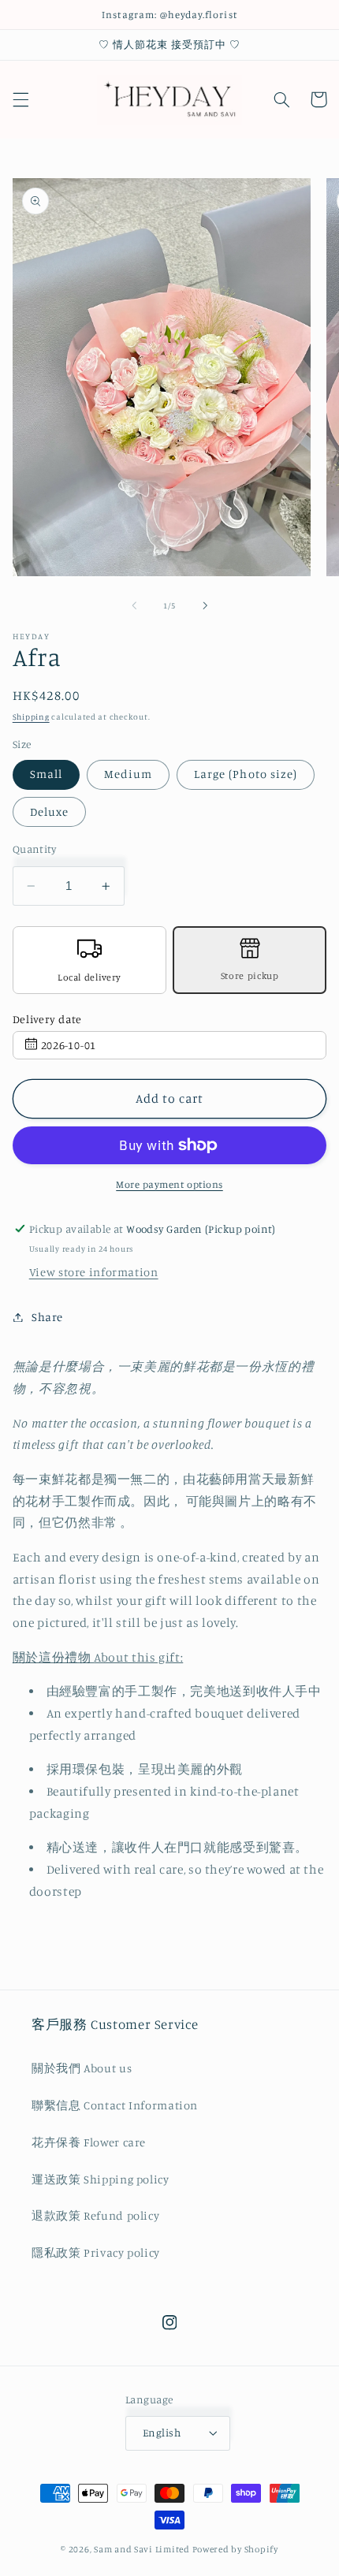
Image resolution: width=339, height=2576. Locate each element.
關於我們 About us (82, 2068)
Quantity (34, 849)
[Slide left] (134, 605)
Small (46, 774)
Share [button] (47, 1317)
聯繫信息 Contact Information (115, 2105)
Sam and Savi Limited (142, 2549)
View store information (94, 1272)
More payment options (169, 1184)
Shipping (31, 717)
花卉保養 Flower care (89, 2142)
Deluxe (49, 812)
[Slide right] (205, 605)
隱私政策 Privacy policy (96, 2252)
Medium (128, 774)
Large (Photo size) (246, 774)
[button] (20, 99)
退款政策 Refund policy (95, 2215)
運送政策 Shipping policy (101, 2179)
